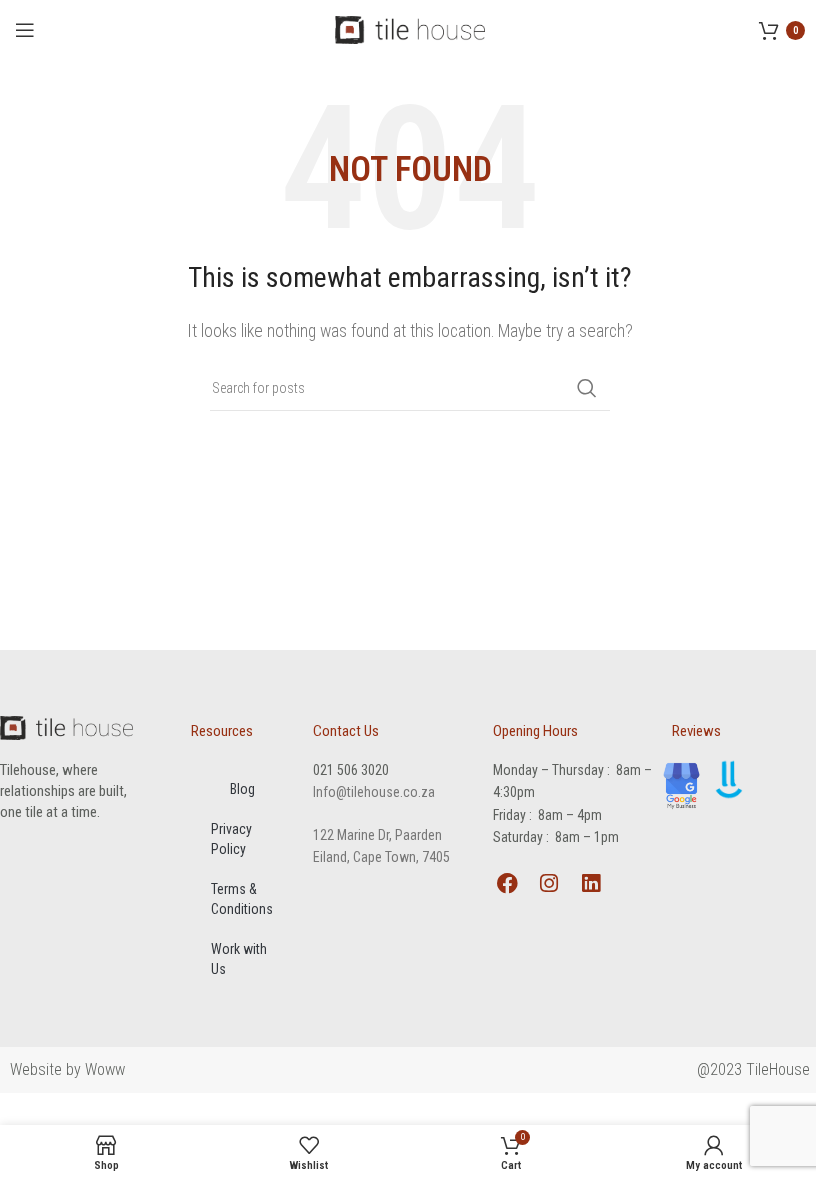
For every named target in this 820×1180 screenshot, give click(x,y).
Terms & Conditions (242, 899)
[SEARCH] (587, 388)
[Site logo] (410, 28)
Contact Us (346, 731)
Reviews (696, 731)
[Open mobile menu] (25, 30)
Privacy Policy (231, 839)
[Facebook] (507, 883)
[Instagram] (548, 883)
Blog (242, 789)
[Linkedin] (590, 883)
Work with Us (239, 959)
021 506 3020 (351, 770)
